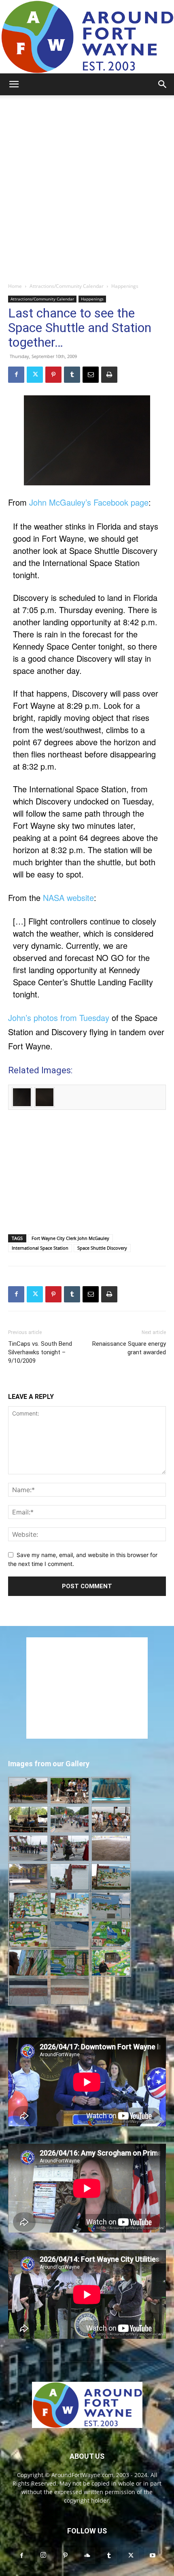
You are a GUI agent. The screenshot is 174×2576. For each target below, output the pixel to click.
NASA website (68, 898)
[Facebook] (16, 375)
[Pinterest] (53, 375)
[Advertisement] (87, 187)
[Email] (91, 375)
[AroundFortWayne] (87, 37)
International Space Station (40, 1248)
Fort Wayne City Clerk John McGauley (70, 1238)
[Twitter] (35, 375)
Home (15, 286)
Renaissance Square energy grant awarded (129, 1348)
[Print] (109, 375)
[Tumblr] (72, 375)
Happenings (125, 286)
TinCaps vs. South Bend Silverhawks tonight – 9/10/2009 (40, 1352)
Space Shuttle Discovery (102, 1248)
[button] (14, 84)
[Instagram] (43, 2555)
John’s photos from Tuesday (59, 1018)
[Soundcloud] (87, 2556)
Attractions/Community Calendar (67, 286)
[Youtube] (153, 2556)
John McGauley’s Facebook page (89, 502)
